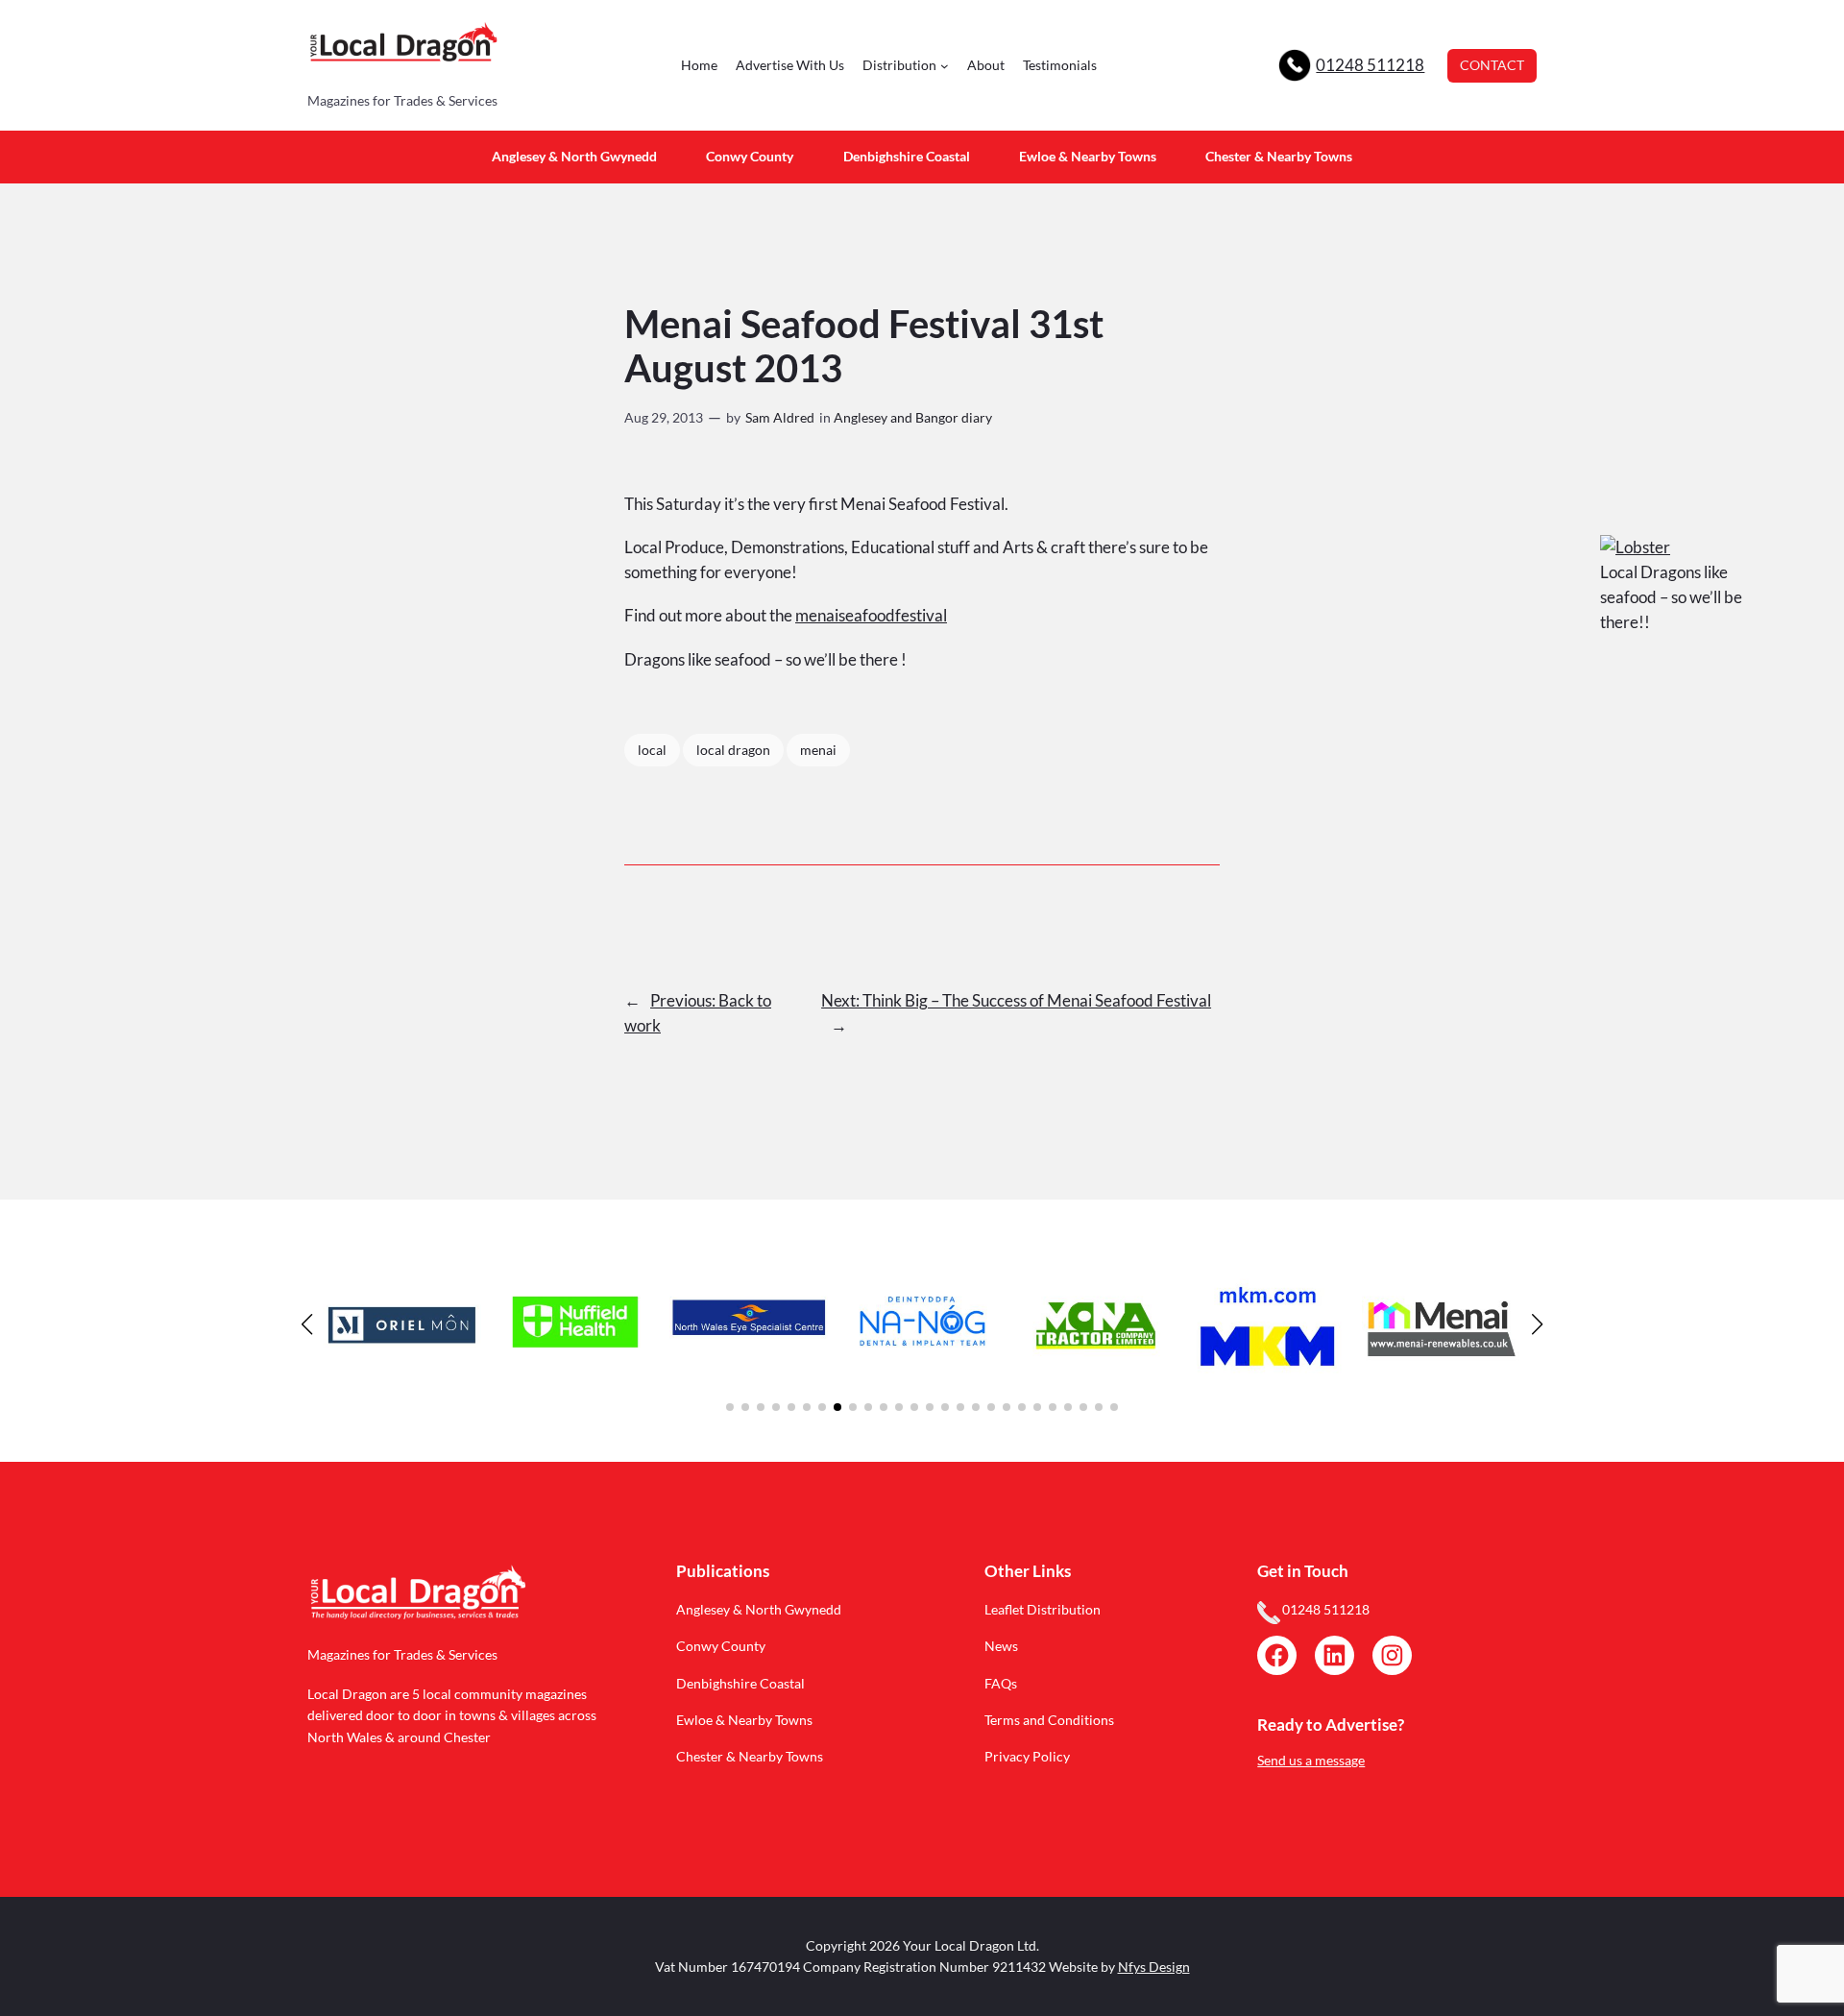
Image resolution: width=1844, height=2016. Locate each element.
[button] (730, 1407)
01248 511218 (1370, 65)
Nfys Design (1154, 1967)
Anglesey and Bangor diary (913, 417)
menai (818, 750)
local (652, 750)
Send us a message (1311, 1760)
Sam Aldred (780, 417)
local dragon (733, 750)
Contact (1492, 65)
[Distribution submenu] (945, 66)
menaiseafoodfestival (871, 615)
